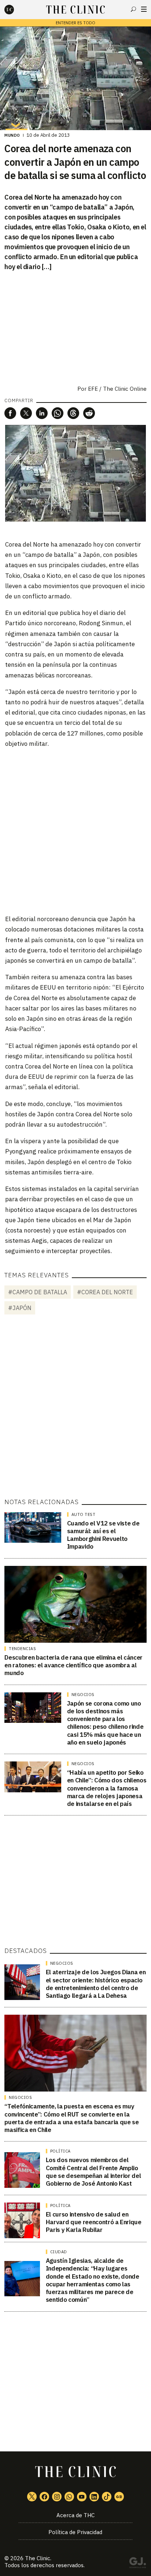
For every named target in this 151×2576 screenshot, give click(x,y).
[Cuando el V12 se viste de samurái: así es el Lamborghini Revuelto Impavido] (33, 1528)
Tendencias (22, 1649)
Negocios (83, 1695)
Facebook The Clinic (44, 2497)
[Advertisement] (75, 831)
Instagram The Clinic (57, 2497)
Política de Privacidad (75, 2532)
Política (60, 2151)
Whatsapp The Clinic (69, 2497)
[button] (10, 413)
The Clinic (38, 2558)
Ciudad (59, 2252)
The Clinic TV (82, 2497)
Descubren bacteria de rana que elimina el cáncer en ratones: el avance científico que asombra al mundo (73, 1665)
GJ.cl (137, 2564)
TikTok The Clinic (107, 2497)
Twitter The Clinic (32, 2497)
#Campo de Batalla (38, 1292)
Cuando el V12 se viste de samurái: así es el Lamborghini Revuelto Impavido (103, 1535)
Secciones (144, 9)
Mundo (12, 135)
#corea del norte (105, 1292)
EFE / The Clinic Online (117, 389)
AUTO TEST (84, 1514)
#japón (20, 1308)
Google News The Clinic (119, 2497)
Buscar (133, 9)
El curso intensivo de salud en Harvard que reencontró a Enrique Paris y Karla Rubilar (94, 2222)
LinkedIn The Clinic (94, 2497)
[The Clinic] (15, 10)
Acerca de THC (75, 2515)
